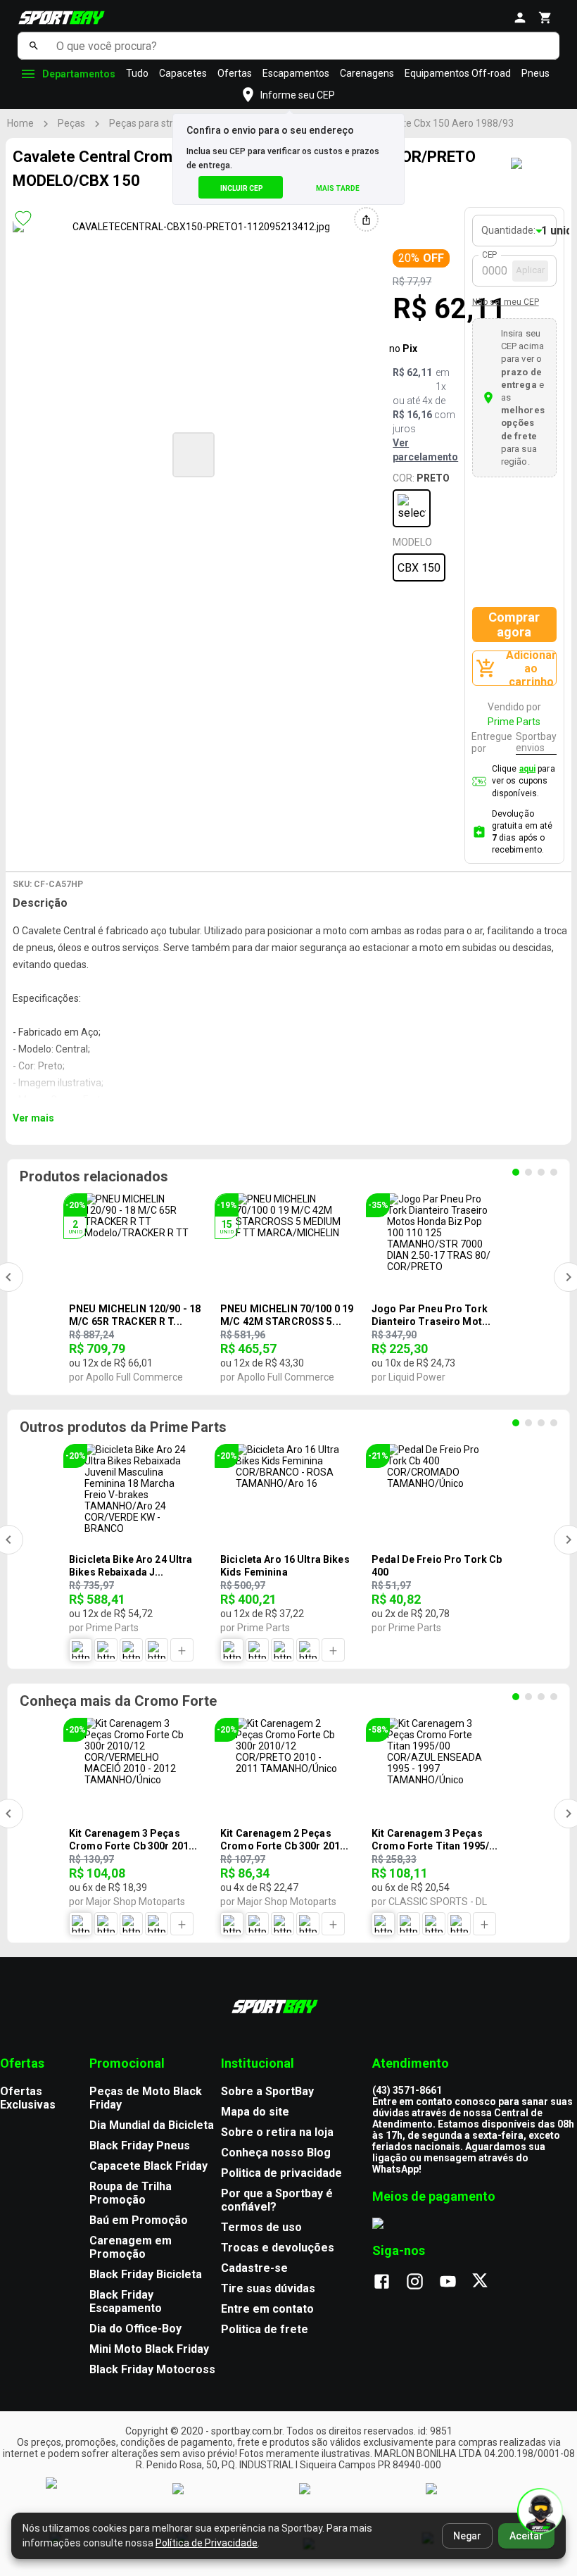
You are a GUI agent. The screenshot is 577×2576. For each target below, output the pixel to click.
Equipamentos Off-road (458, 73)
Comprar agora (514, 624)
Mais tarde (338, 188)
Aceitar (526, 2536)
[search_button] (33, 46)
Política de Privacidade (207, 2543)
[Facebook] (389, 2282)
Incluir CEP (242, 188)
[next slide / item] (372, 453)
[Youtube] (455, 2282)
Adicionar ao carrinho (531, 668)
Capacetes (183, 73)
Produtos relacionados (94, 1176)
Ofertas (235, 73)
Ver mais (33, 1118)
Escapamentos (296, 73)
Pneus (535, 73)
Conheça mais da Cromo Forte (118, 1701)
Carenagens (367, 73)
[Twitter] (488, 2282)
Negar (467, 2536)
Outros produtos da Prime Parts (123, 1427)
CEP (490, 255)
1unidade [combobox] (555, 231)
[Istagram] (422, 2282)
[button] (194, 455)
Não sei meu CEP (506, 302)
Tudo (137, 73)
